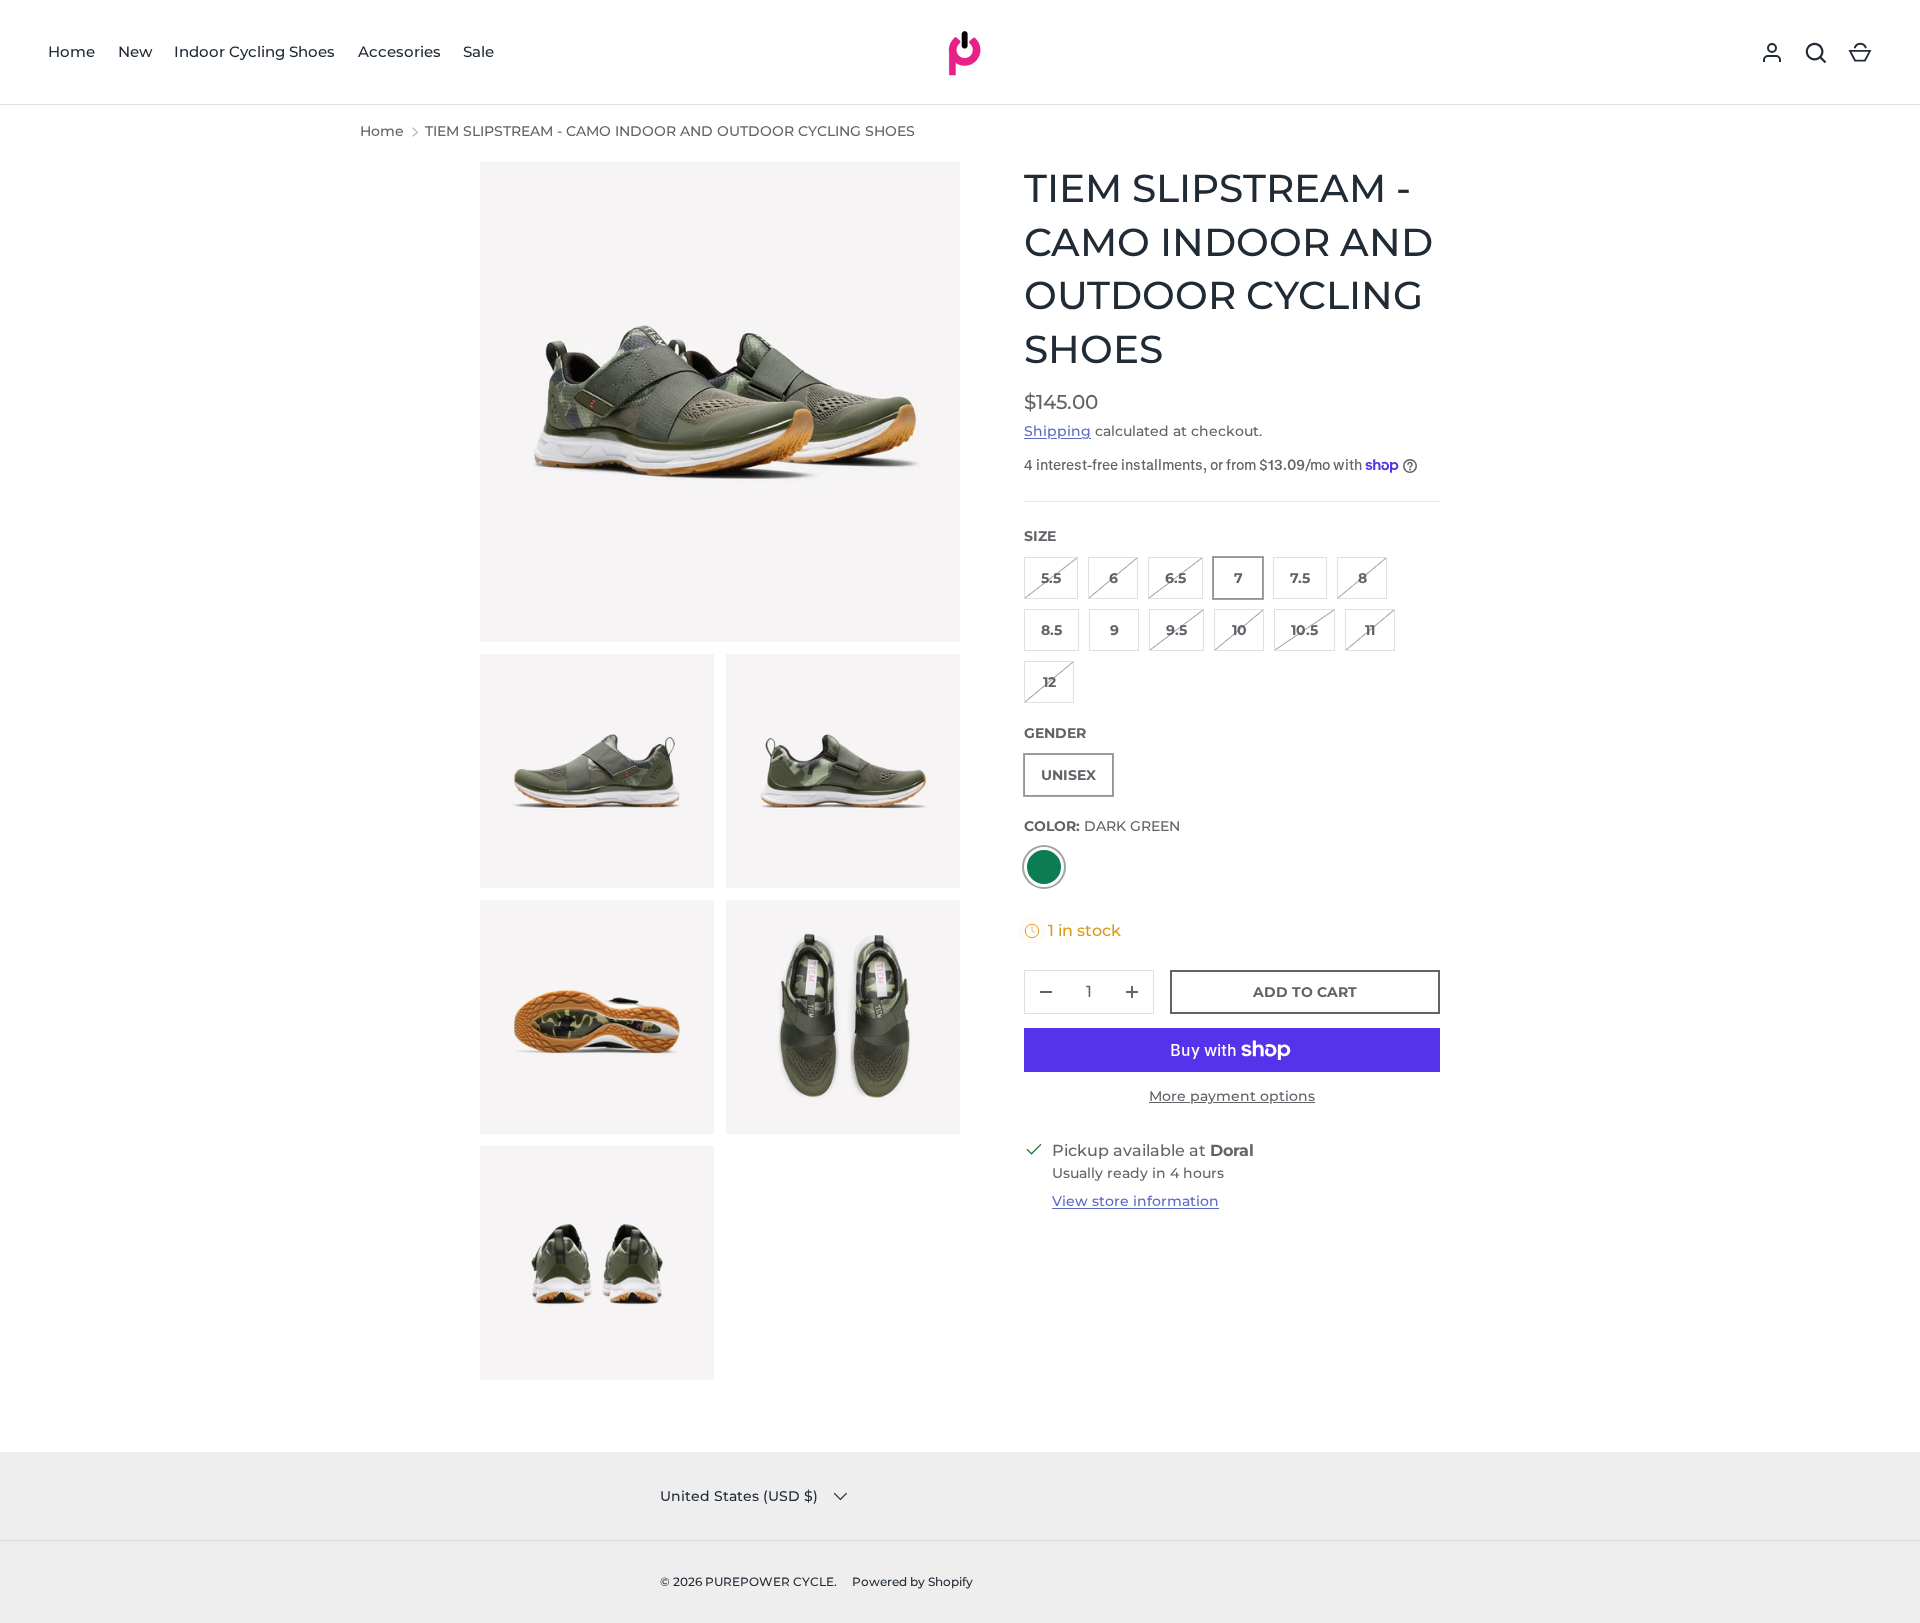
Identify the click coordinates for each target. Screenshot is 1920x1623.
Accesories (399, 51)
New (135, 51)
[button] (1860, 53)
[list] (726, 777)
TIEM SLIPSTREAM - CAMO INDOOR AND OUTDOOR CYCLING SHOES (670, 131)
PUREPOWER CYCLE (769, 1581)
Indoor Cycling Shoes (254, 51)
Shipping (1057, 431)
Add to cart (1305, 992)
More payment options (1232, 1096)
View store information (1135, 1201)
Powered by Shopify (912, 1581)
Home (71, 51)
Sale (478, 51)
